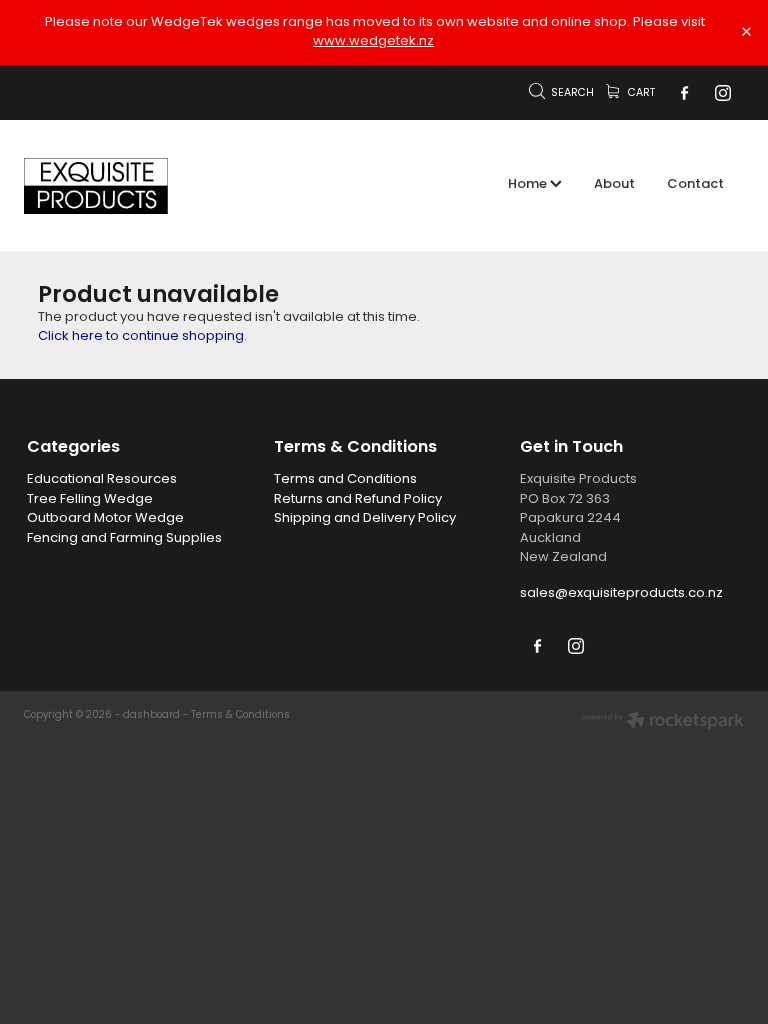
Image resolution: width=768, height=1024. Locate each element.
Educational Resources (102, 479)
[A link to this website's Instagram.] (723, 93)
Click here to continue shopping (141, 336)
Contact (695, 185)
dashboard (151, 716)
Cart (640, 93)
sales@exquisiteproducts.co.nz (621, 593)
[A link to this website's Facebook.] (684, 93)
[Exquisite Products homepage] (96, 186)
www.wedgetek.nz (373, 41)
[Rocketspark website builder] (662, 723)
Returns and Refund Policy (358, 499)
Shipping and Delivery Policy (365, 518)
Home (529, 185)
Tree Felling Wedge (90, 499)
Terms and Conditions (345, 479)
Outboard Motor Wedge (105, 518)
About (614, 185)
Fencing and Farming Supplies (124, 538)
